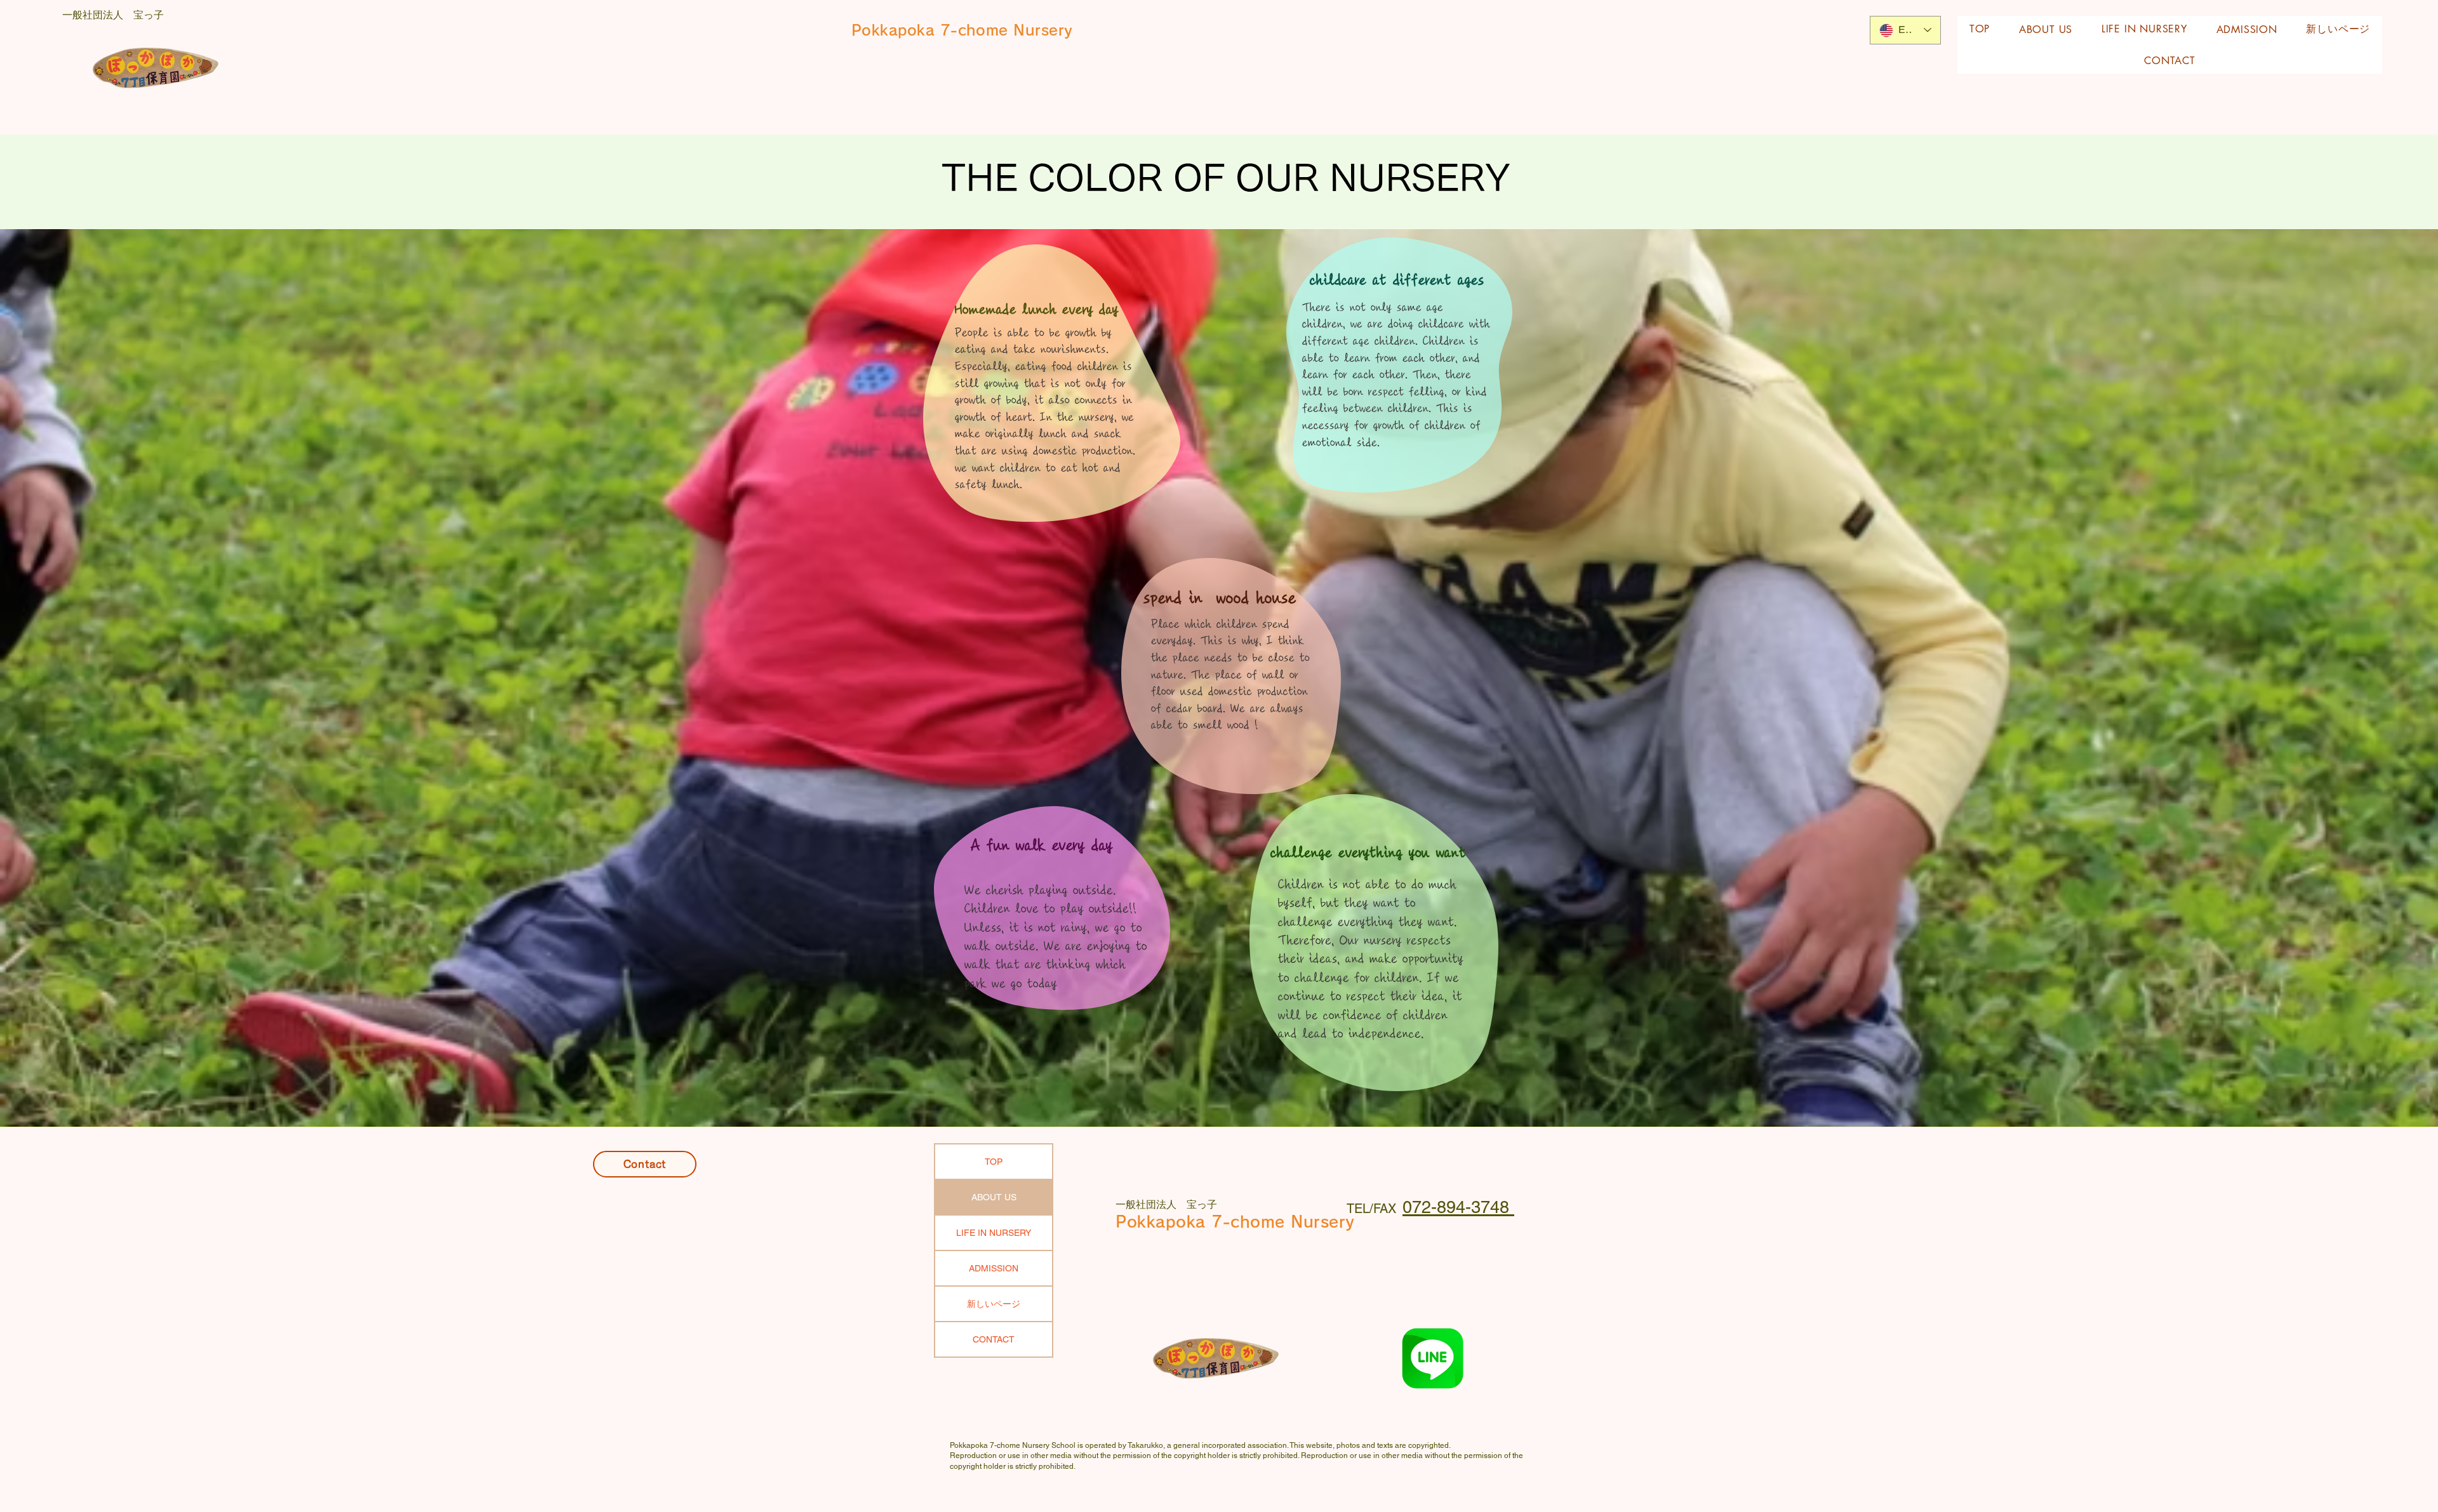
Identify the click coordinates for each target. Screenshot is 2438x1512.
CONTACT (994, 1339)
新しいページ (994, 1304)
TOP (994, 1162)
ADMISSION (994, 1268)
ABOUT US (994, 1197)
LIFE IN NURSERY (994, 1233)
